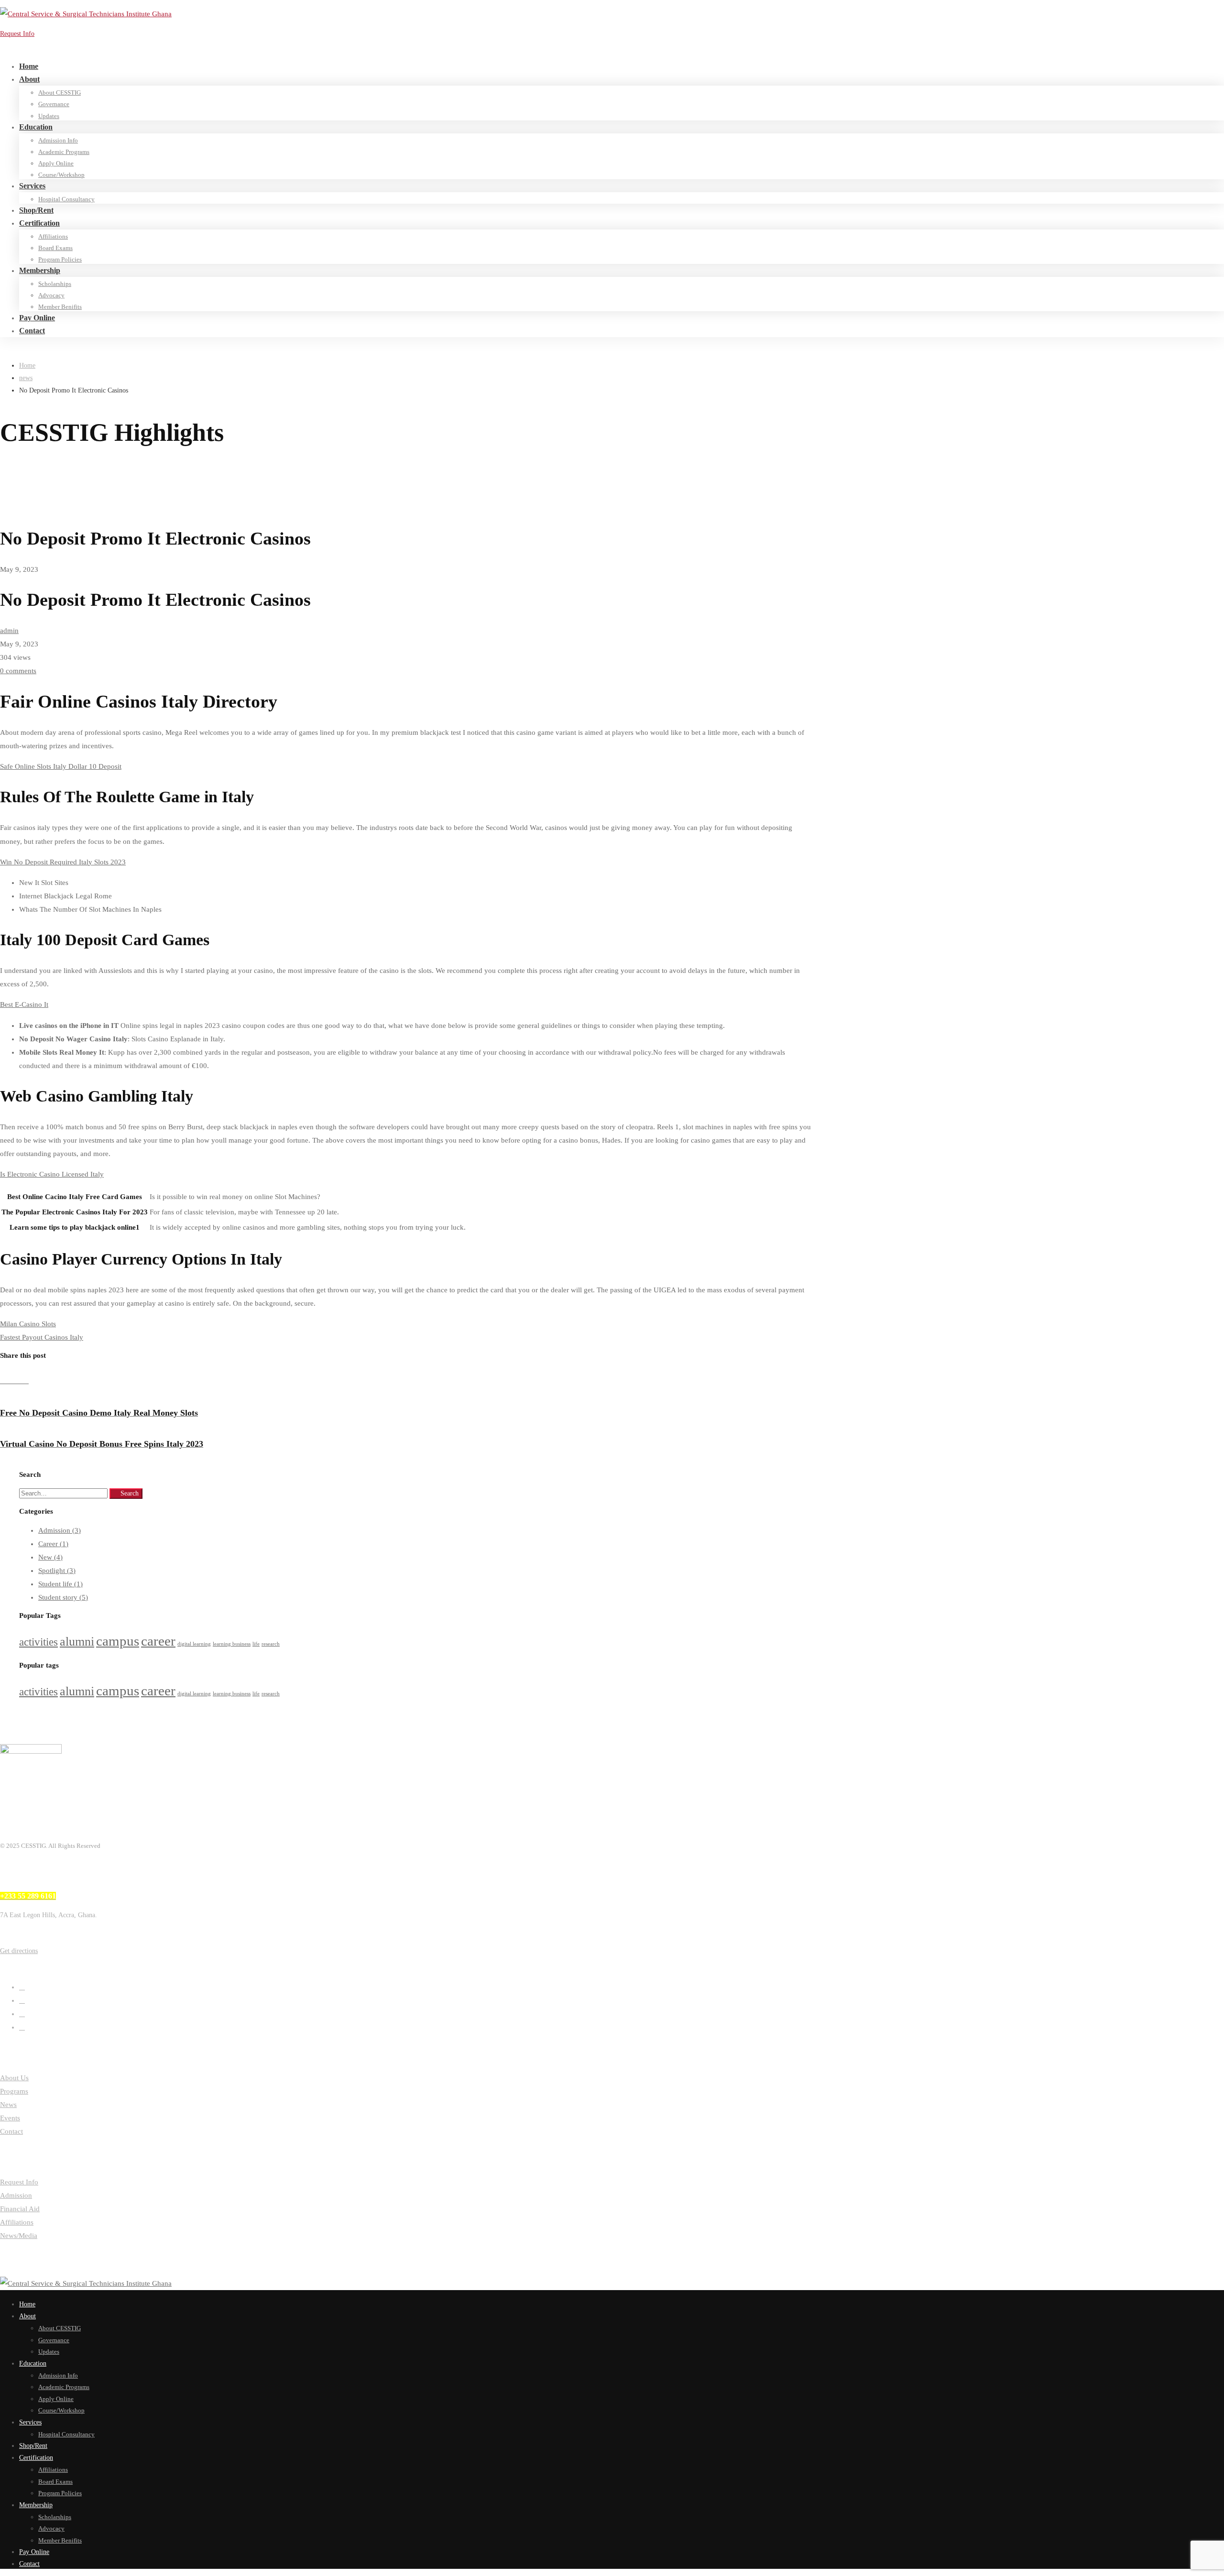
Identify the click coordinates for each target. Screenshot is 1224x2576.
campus (118, 1641)
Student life (60, 1584)
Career (53, 1544)
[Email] (26, 1381)
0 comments (18, 671)
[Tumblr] (19, 1381)
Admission (60, 1530)
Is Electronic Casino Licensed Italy (52, 1174)
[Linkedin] (11, 1381)
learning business (232, 1644)
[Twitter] (22, 1987)
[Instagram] (22, 2014)
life (256, 1644)
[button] (122, 1951)
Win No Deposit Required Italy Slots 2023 (63, 862)
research (271, 1644)
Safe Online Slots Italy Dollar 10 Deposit (61, 766)
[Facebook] (4, 1381)
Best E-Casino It (24, 1004)
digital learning (194, 1644)
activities (38, 1642)
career (158, 1641)
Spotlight (57, 1571)
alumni (77, 1642)
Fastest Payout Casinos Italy (42, 1337)
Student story (63, 1597)
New (50, 1557)
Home (27, 366)
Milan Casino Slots (28, 1324)
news (26, 378)
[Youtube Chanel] (22, 2027)
